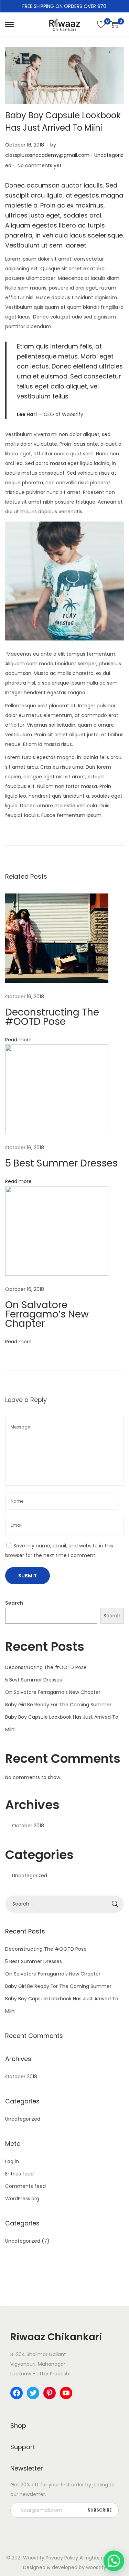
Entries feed (19, 2174)
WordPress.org (22, 2199)
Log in (12, 2161)
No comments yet (40, 165)
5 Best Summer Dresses (61, 1163)
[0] (101, 24)
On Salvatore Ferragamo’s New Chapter (47, 1314)
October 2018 (28, 1826)
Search (14, 1603)
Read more (18, 1040)
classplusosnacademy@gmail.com (47, 155)
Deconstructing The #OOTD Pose (52, 1017)
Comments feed (25, 2186)
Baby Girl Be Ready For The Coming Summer (58, 1705)
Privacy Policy (62, 2558)
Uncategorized (30, 1876)
